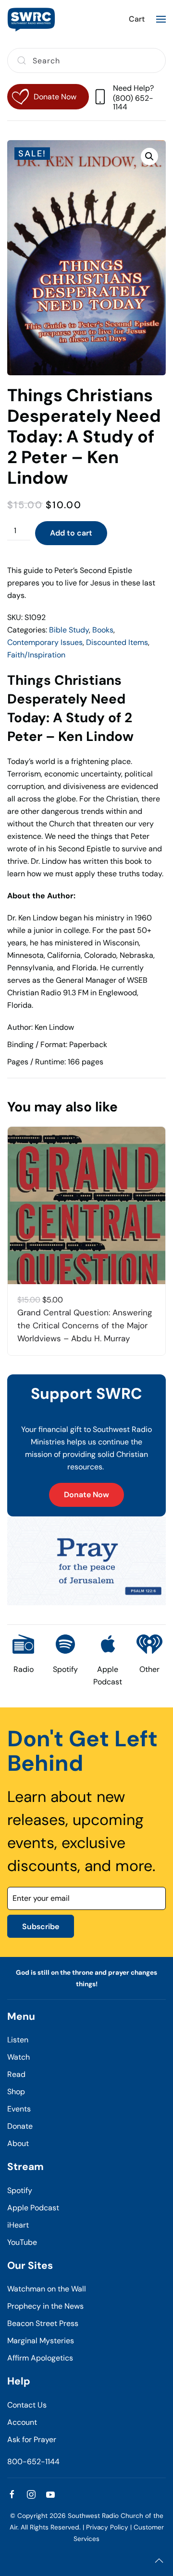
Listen (18, 2040)
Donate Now (86, 1495)
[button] (161, 19)
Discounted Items (117, 642)
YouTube (22, 2242)
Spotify (20, 2190)
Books (103, 630)
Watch (19, 2057)
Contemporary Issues (45, 642)
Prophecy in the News (45, 2306)
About (18, 2143)
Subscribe (41, 1926)
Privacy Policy (107, 2527)
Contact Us (27, 2405)
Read (16, 2074)
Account (22, 2422)
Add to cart (71, 533)
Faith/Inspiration (36, 655)
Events (19, 2109)
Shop (16, 2092)
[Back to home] (31, 19)
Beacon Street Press (43, 2323)
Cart (137, 19)
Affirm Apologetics (40, 2358)
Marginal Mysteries (41, 2341)
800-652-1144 (33, 2462)
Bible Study (69, 630)
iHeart (18, 2225)
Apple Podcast (33, 2208)
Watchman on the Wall (47, 2289)
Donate (20, 2126)
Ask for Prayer (32, 2439)
